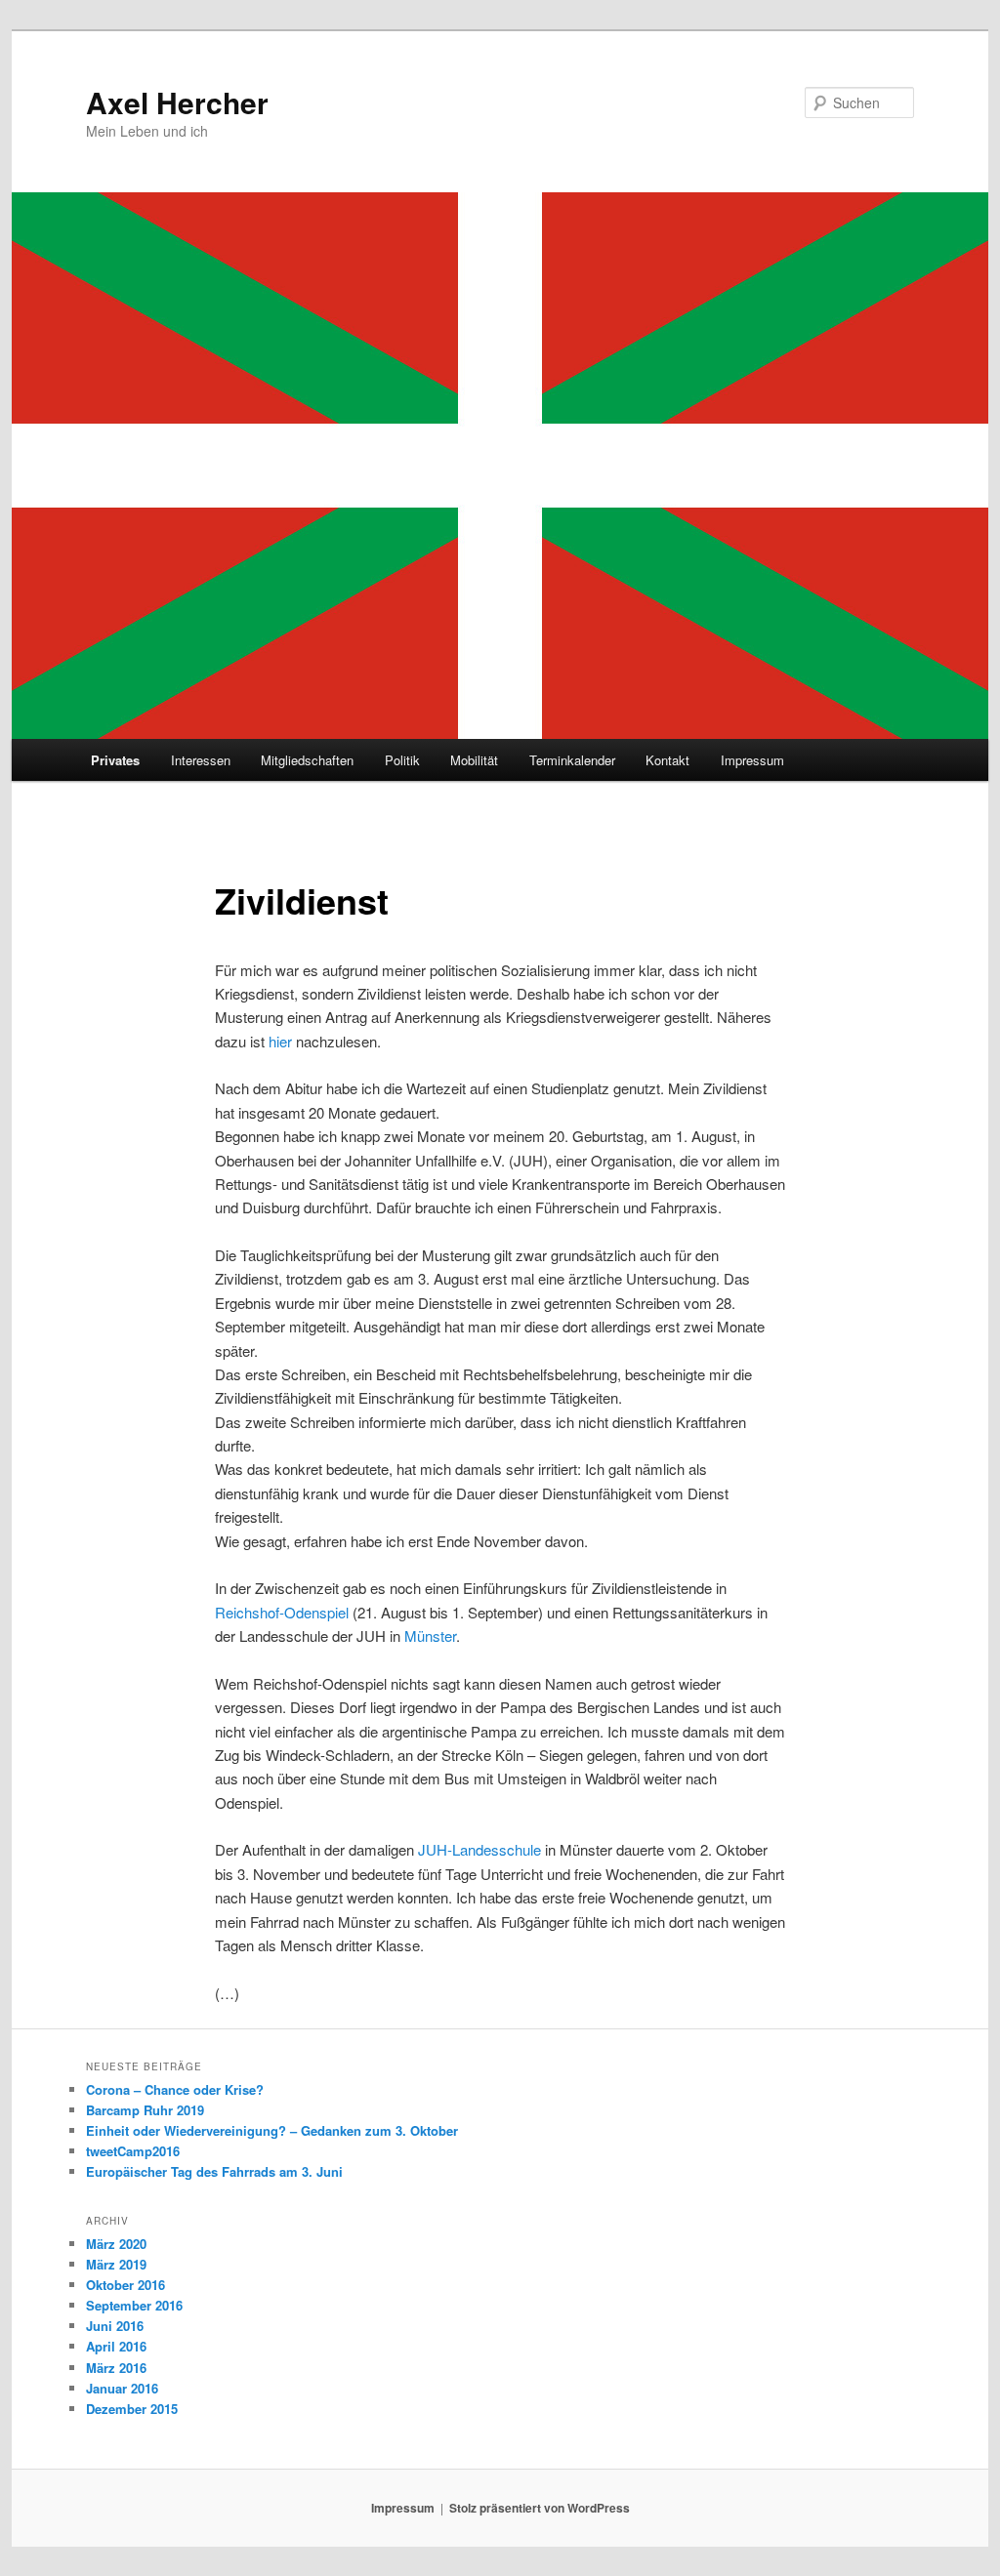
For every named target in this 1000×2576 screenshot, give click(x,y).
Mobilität (474, 760)
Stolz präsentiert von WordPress (540, 2508)
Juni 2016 (115, 2326)
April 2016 (116, 2346)
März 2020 (116, 2244)
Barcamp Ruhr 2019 (145, 2110)
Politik (402, 760)
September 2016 (134, 2305)
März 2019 (116, 2264)
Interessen (201, 760)
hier (280, 1041)
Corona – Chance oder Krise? (175, 2089)
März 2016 (116, 2368)
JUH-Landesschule (479, 1849)
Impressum (752, 760)
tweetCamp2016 (133, 2151)
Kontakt (667, 760)
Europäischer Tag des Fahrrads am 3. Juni (214, 2171)
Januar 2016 (122, 2388)
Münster (430, 1636)
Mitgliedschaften (307, 760)
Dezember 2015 (132, 2409)
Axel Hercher (177, 102)
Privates (115, 760)
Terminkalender (572, 760)
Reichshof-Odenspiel (282, 1612)
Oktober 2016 (125, 2285)
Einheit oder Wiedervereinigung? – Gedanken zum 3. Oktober (272, 2130)
